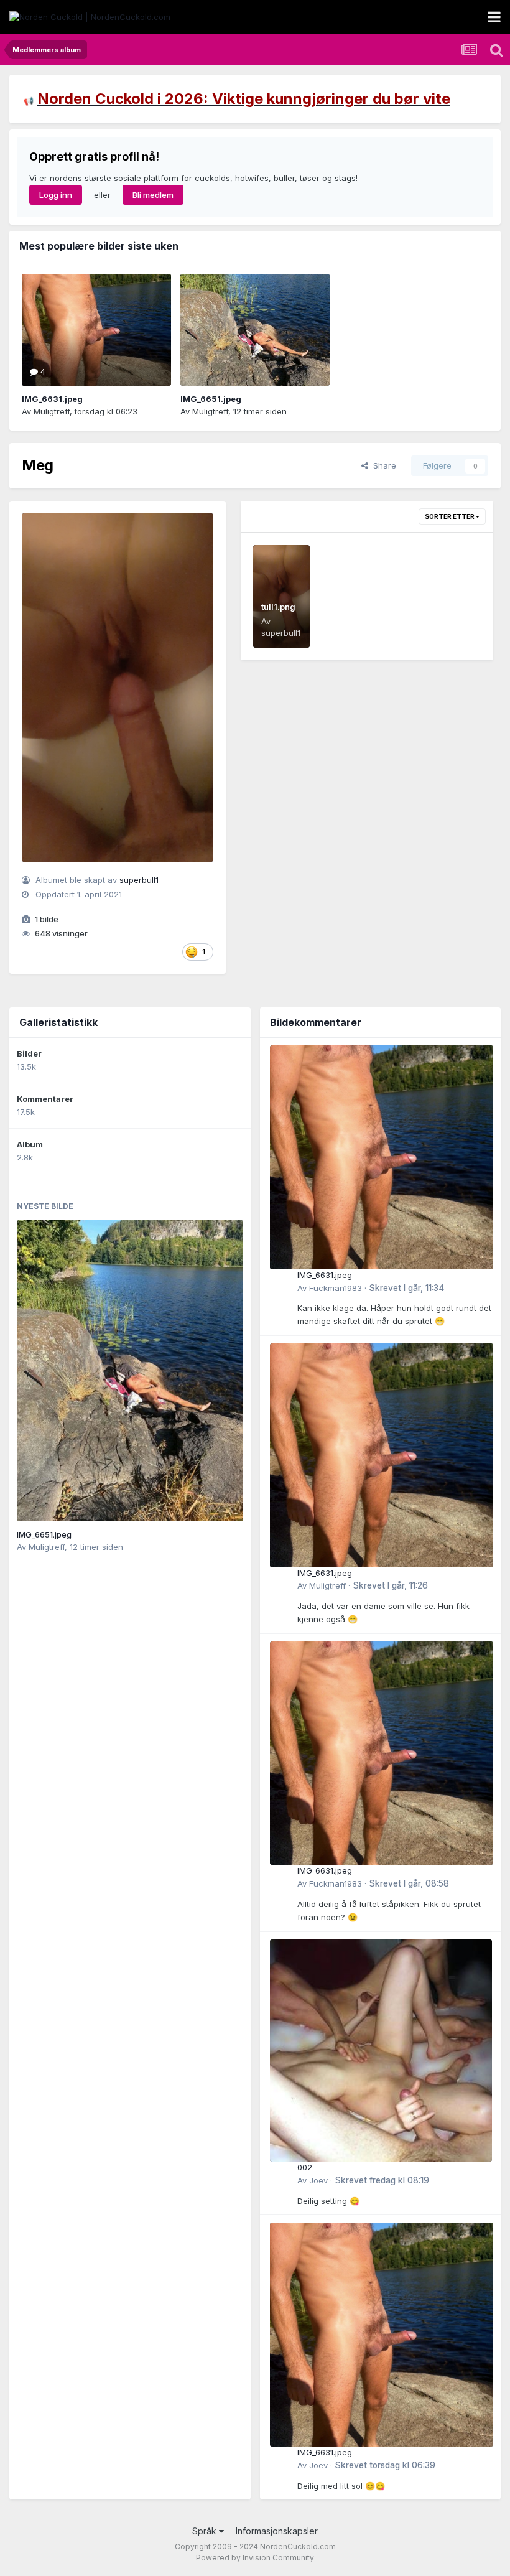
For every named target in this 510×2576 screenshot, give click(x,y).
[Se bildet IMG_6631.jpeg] (96, 330)
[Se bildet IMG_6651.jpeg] (255, 330)
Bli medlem (153, 195)
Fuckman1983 (336, 1288)
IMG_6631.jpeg (52, 399)
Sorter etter (450, 516)
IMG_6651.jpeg (211, 399)
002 (305, 2167)
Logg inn (56, 195)
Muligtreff (52, 411)
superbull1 (139, 880)
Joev (318, 2180)
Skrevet (406, 1288)
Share (382, 465)
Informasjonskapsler (277, 2531)
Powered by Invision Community (255, 2558)
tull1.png (278, 607)
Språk (206, 2531)
